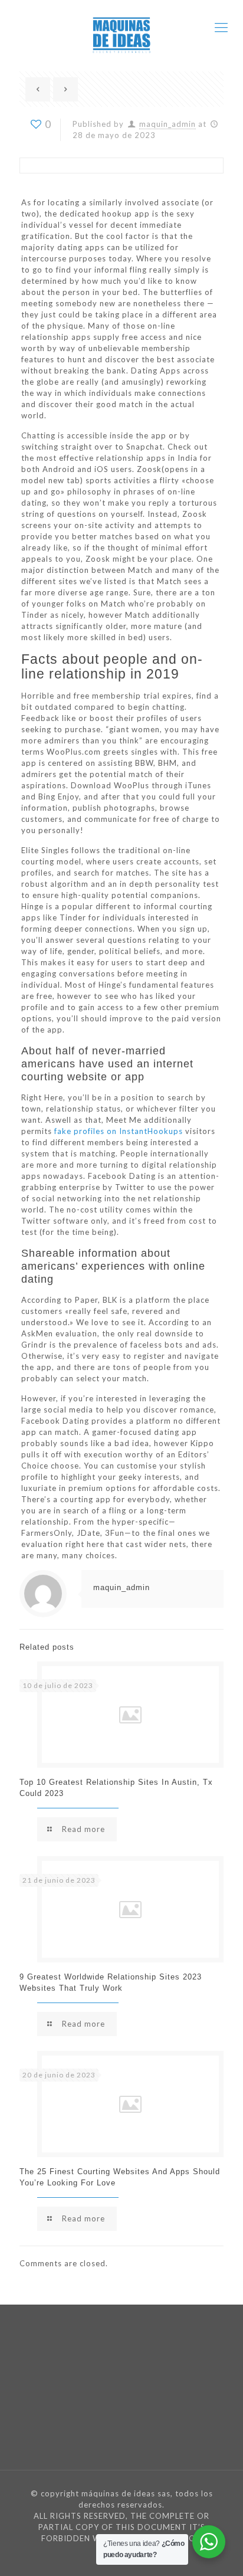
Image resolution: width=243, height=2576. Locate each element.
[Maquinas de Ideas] (121, 27)
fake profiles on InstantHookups (119, 1131)
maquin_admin (168, 124)
